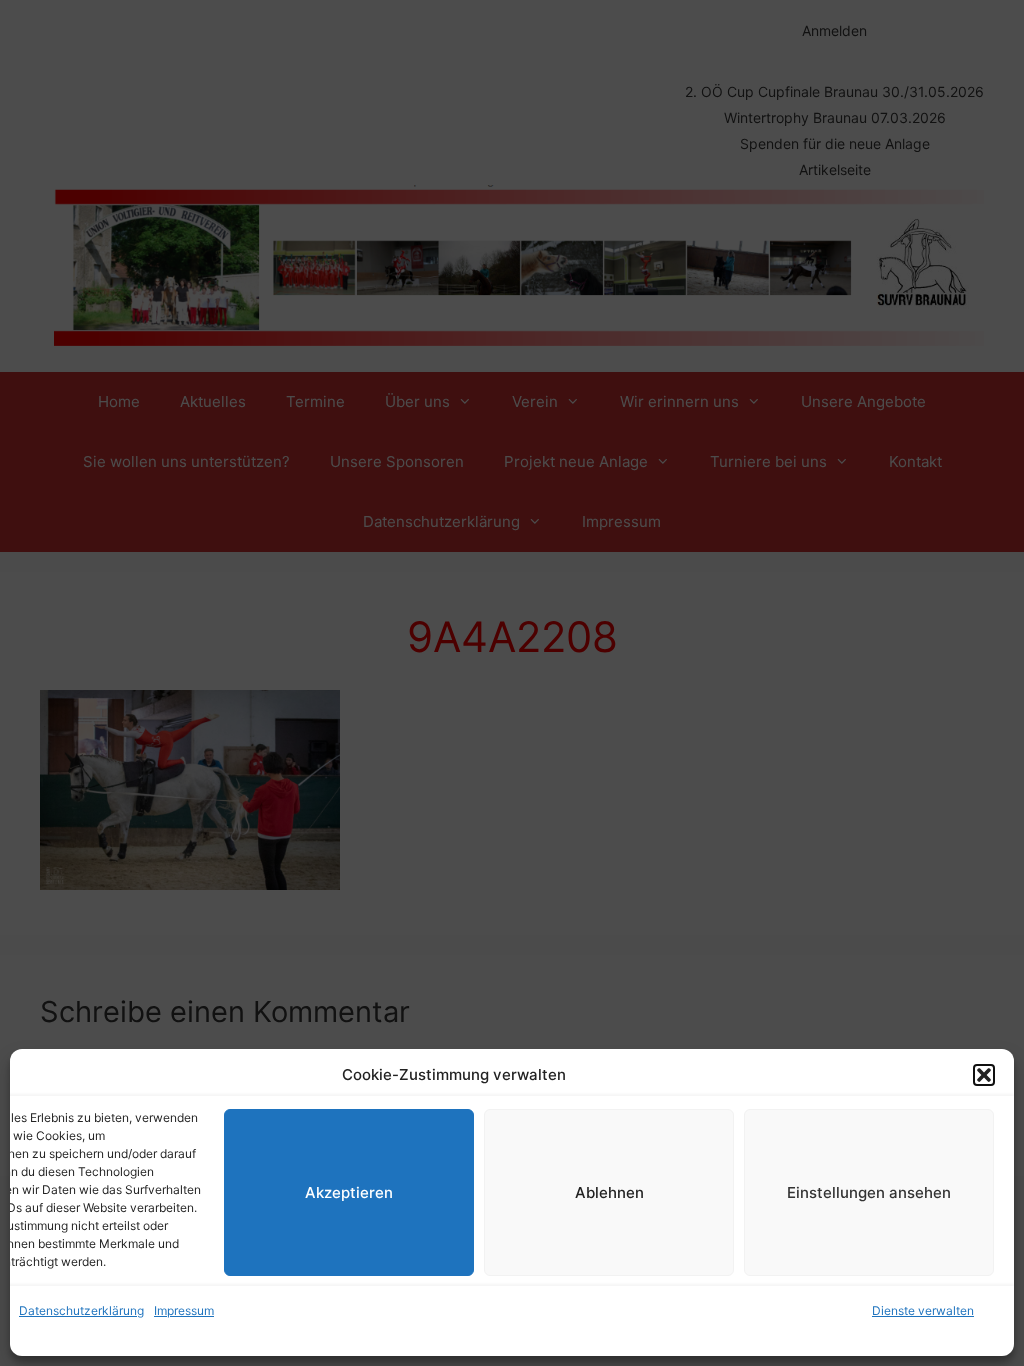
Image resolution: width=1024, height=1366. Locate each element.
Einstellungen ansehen (869, 1192)
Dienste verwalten (923, 1310)
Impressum (184, 1310)
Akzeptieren (349, 1192)
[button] (984, 1075)
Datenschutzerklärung (81, 1310)
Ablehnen (609, 1192)
